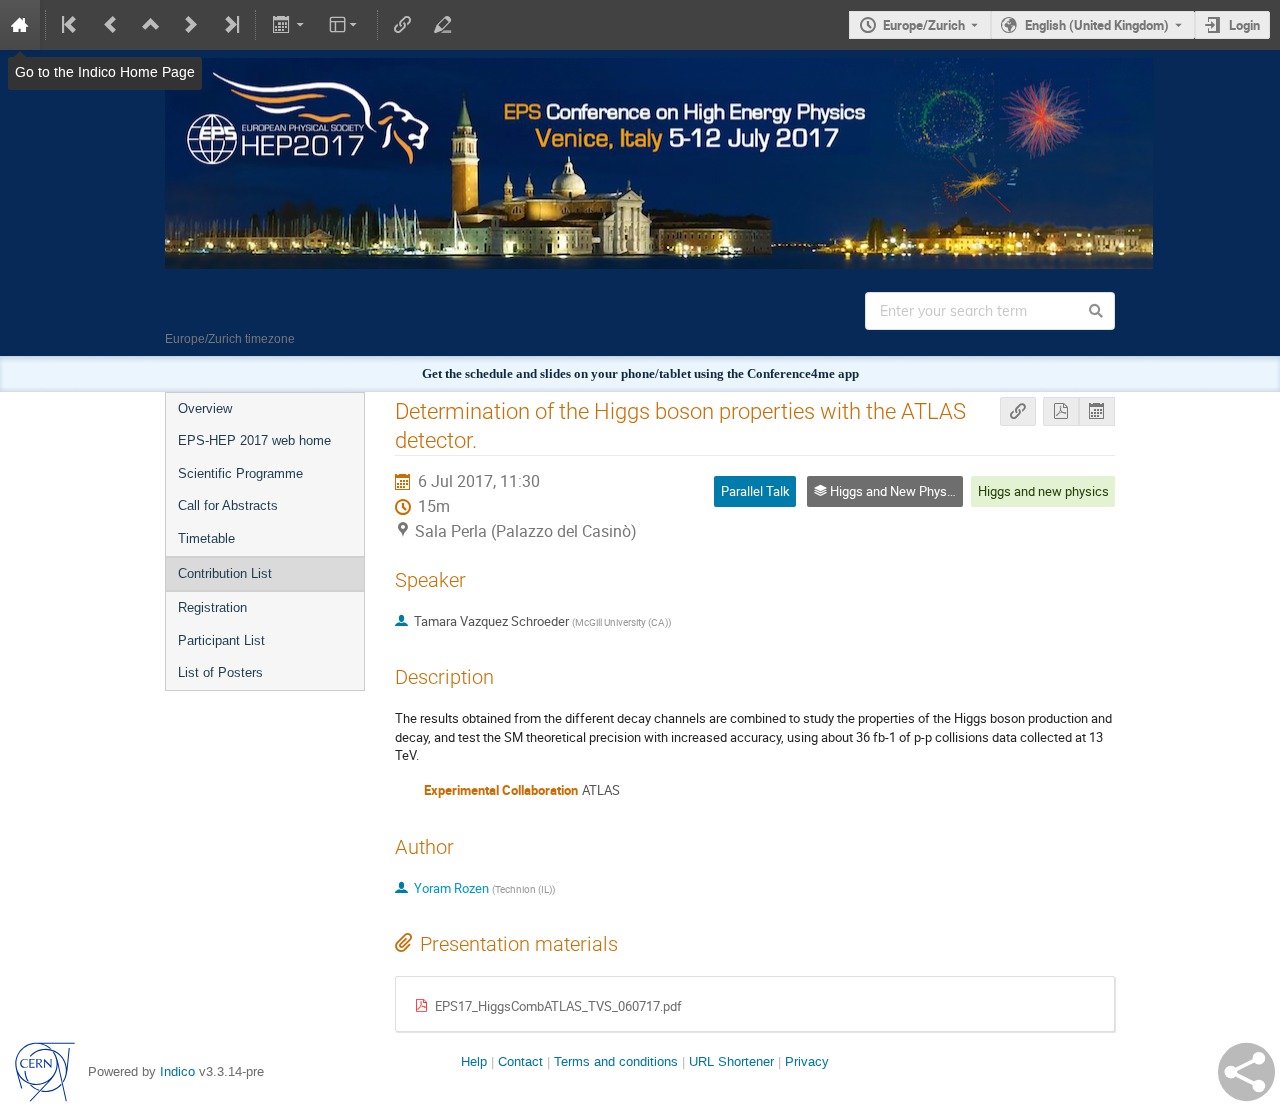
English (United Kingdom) (1097, 25)
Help (474, 1061)
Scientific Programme (240, 473)
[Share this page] (1246, 1072)
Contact (520, 1061)
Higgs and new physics (1043, 491)
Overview (205, 408)
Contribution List (225, 573)
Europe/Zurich (924, 25)
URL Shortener (731, 1061)
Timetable (206, 538)
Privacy (807, 1061)
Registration (212, 607)
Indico (177, 1071)
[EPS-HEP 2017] (640, 72)
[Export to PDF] (1061, 411)
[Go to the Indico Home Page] (20, 25)
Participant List (221, 640)
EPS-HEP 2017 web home (254, 440)
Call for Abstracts (228, 505)
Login (1244, 25)
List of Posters (220, 672)
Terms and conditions (616, 1061)
